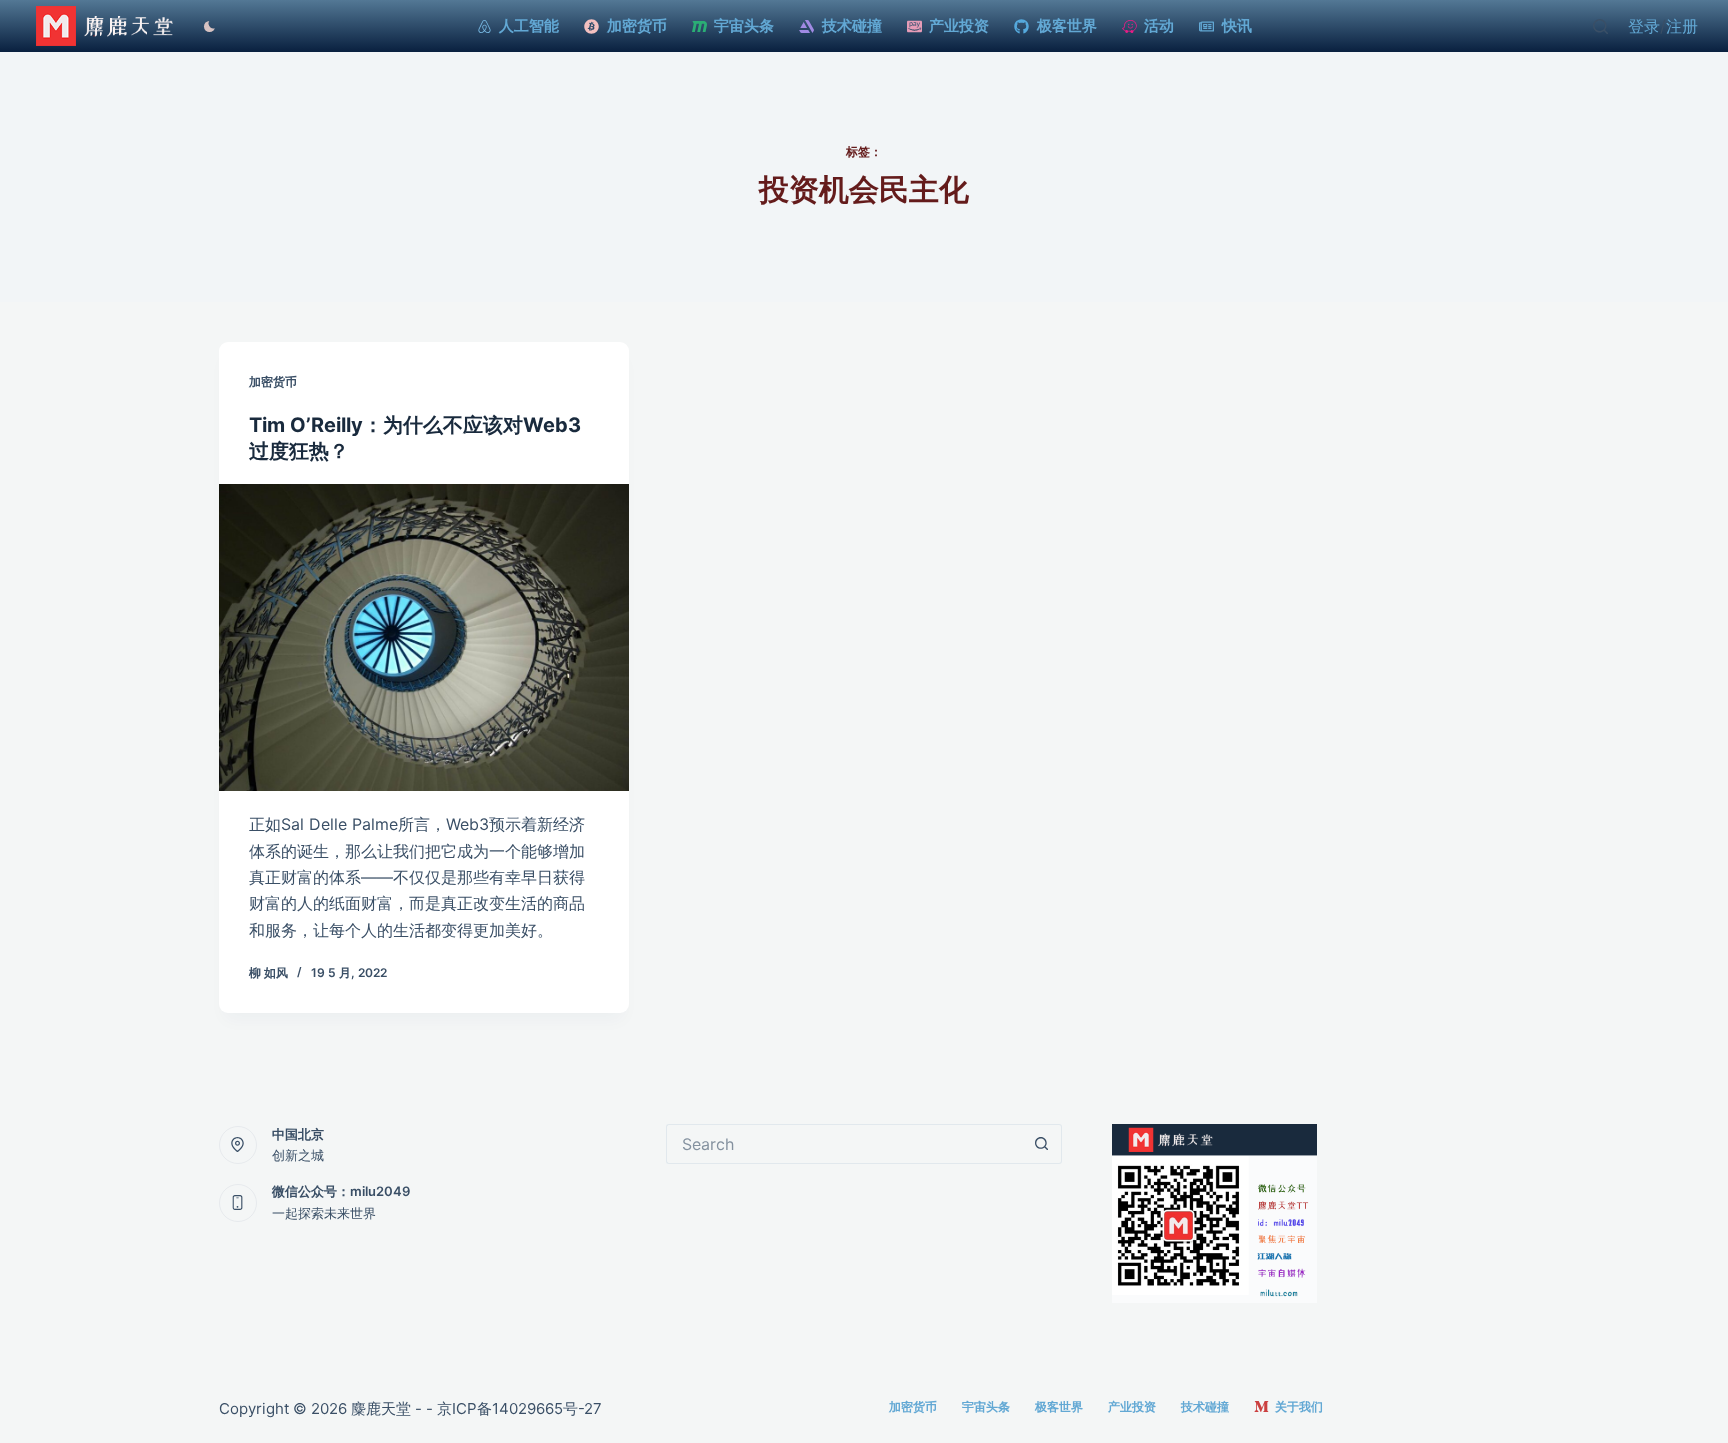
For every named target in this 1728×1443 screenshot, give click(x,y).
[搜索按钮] (1042, 1144)
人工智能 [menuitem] (529, 25)
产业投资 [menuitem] (959, 25)
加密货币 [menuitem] (637, 25)
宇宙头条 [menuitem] (744, 25)
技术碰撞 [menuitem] (852, 25)
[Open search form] (1600, 26)
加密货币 (273, 381)
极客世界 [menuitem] (1067, 25)
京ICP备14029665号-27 (519, 1408)
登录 (1644, 26)
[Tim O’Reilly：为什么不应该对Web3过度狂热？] (424, 638)
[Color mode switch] (204, 26)
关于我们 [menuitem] (1299, 1406)
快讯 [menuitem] (1237, 25)
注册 (1682, 26)
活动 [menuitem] (1159, 25)
